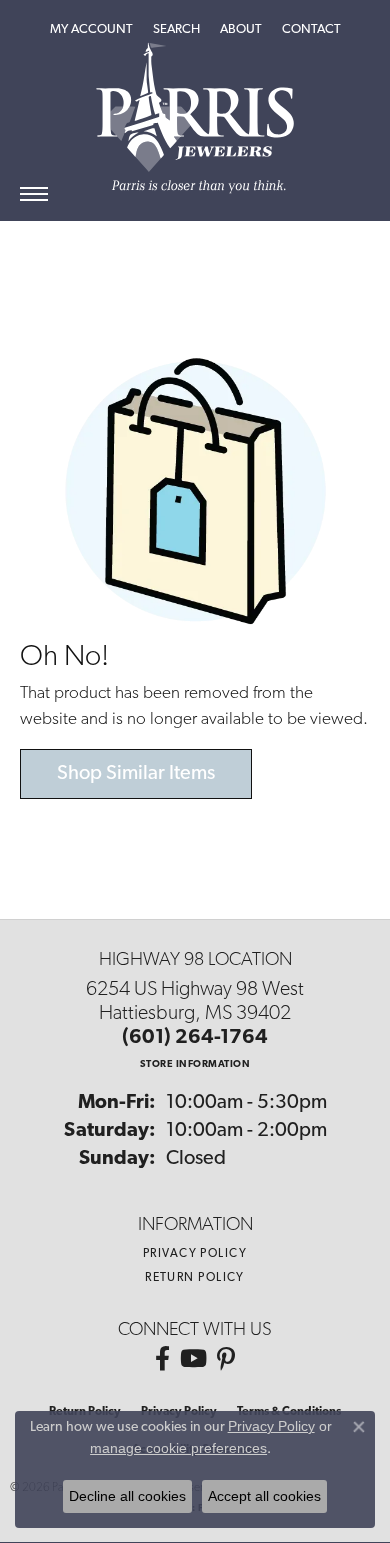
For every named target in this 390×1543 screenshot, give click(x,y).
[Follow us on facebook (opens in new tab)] (162, 1359)
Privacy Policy (195, 1254)
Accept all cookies (264, 1496)
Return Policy (195, 1278)
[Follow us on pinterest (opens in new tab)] (226, 1359)
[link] (311, 30)
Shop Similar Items (136, 774)
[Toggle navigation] (34, 194)
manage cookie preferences (178, 1448)
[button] (91, 30)
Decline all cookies (127, 1496)
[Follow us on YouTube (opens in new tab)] (193, 1359)
